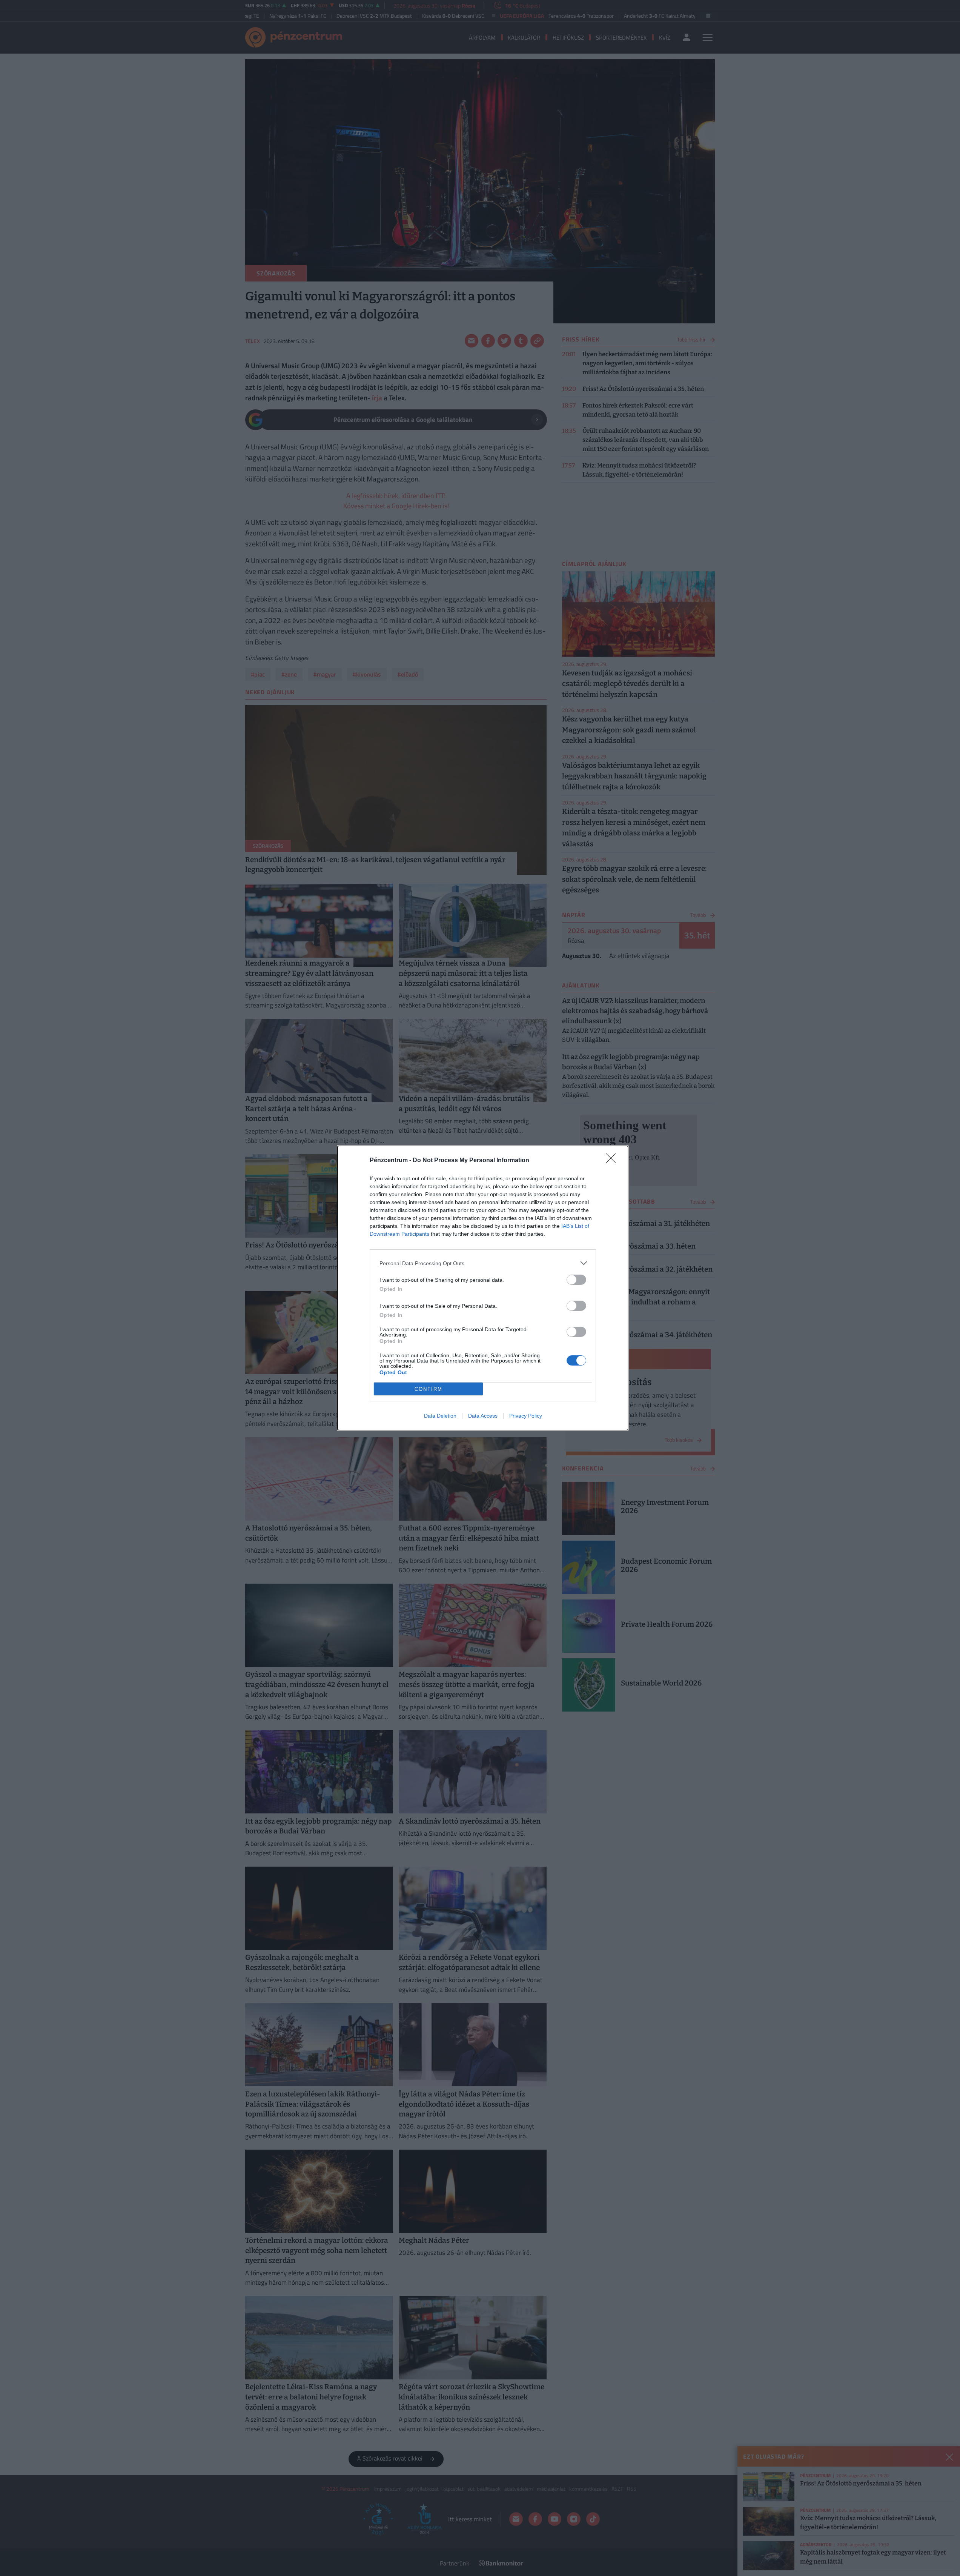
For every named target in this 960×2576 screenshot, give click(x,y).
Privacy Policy (526, 1416)
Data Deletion (440, 1416)
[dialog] (483, 1288)
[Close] (613, 1161)
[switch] (576, 1280)
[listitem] (483, 1263)
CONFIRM (429, 1389)
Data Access (483, 1416)
